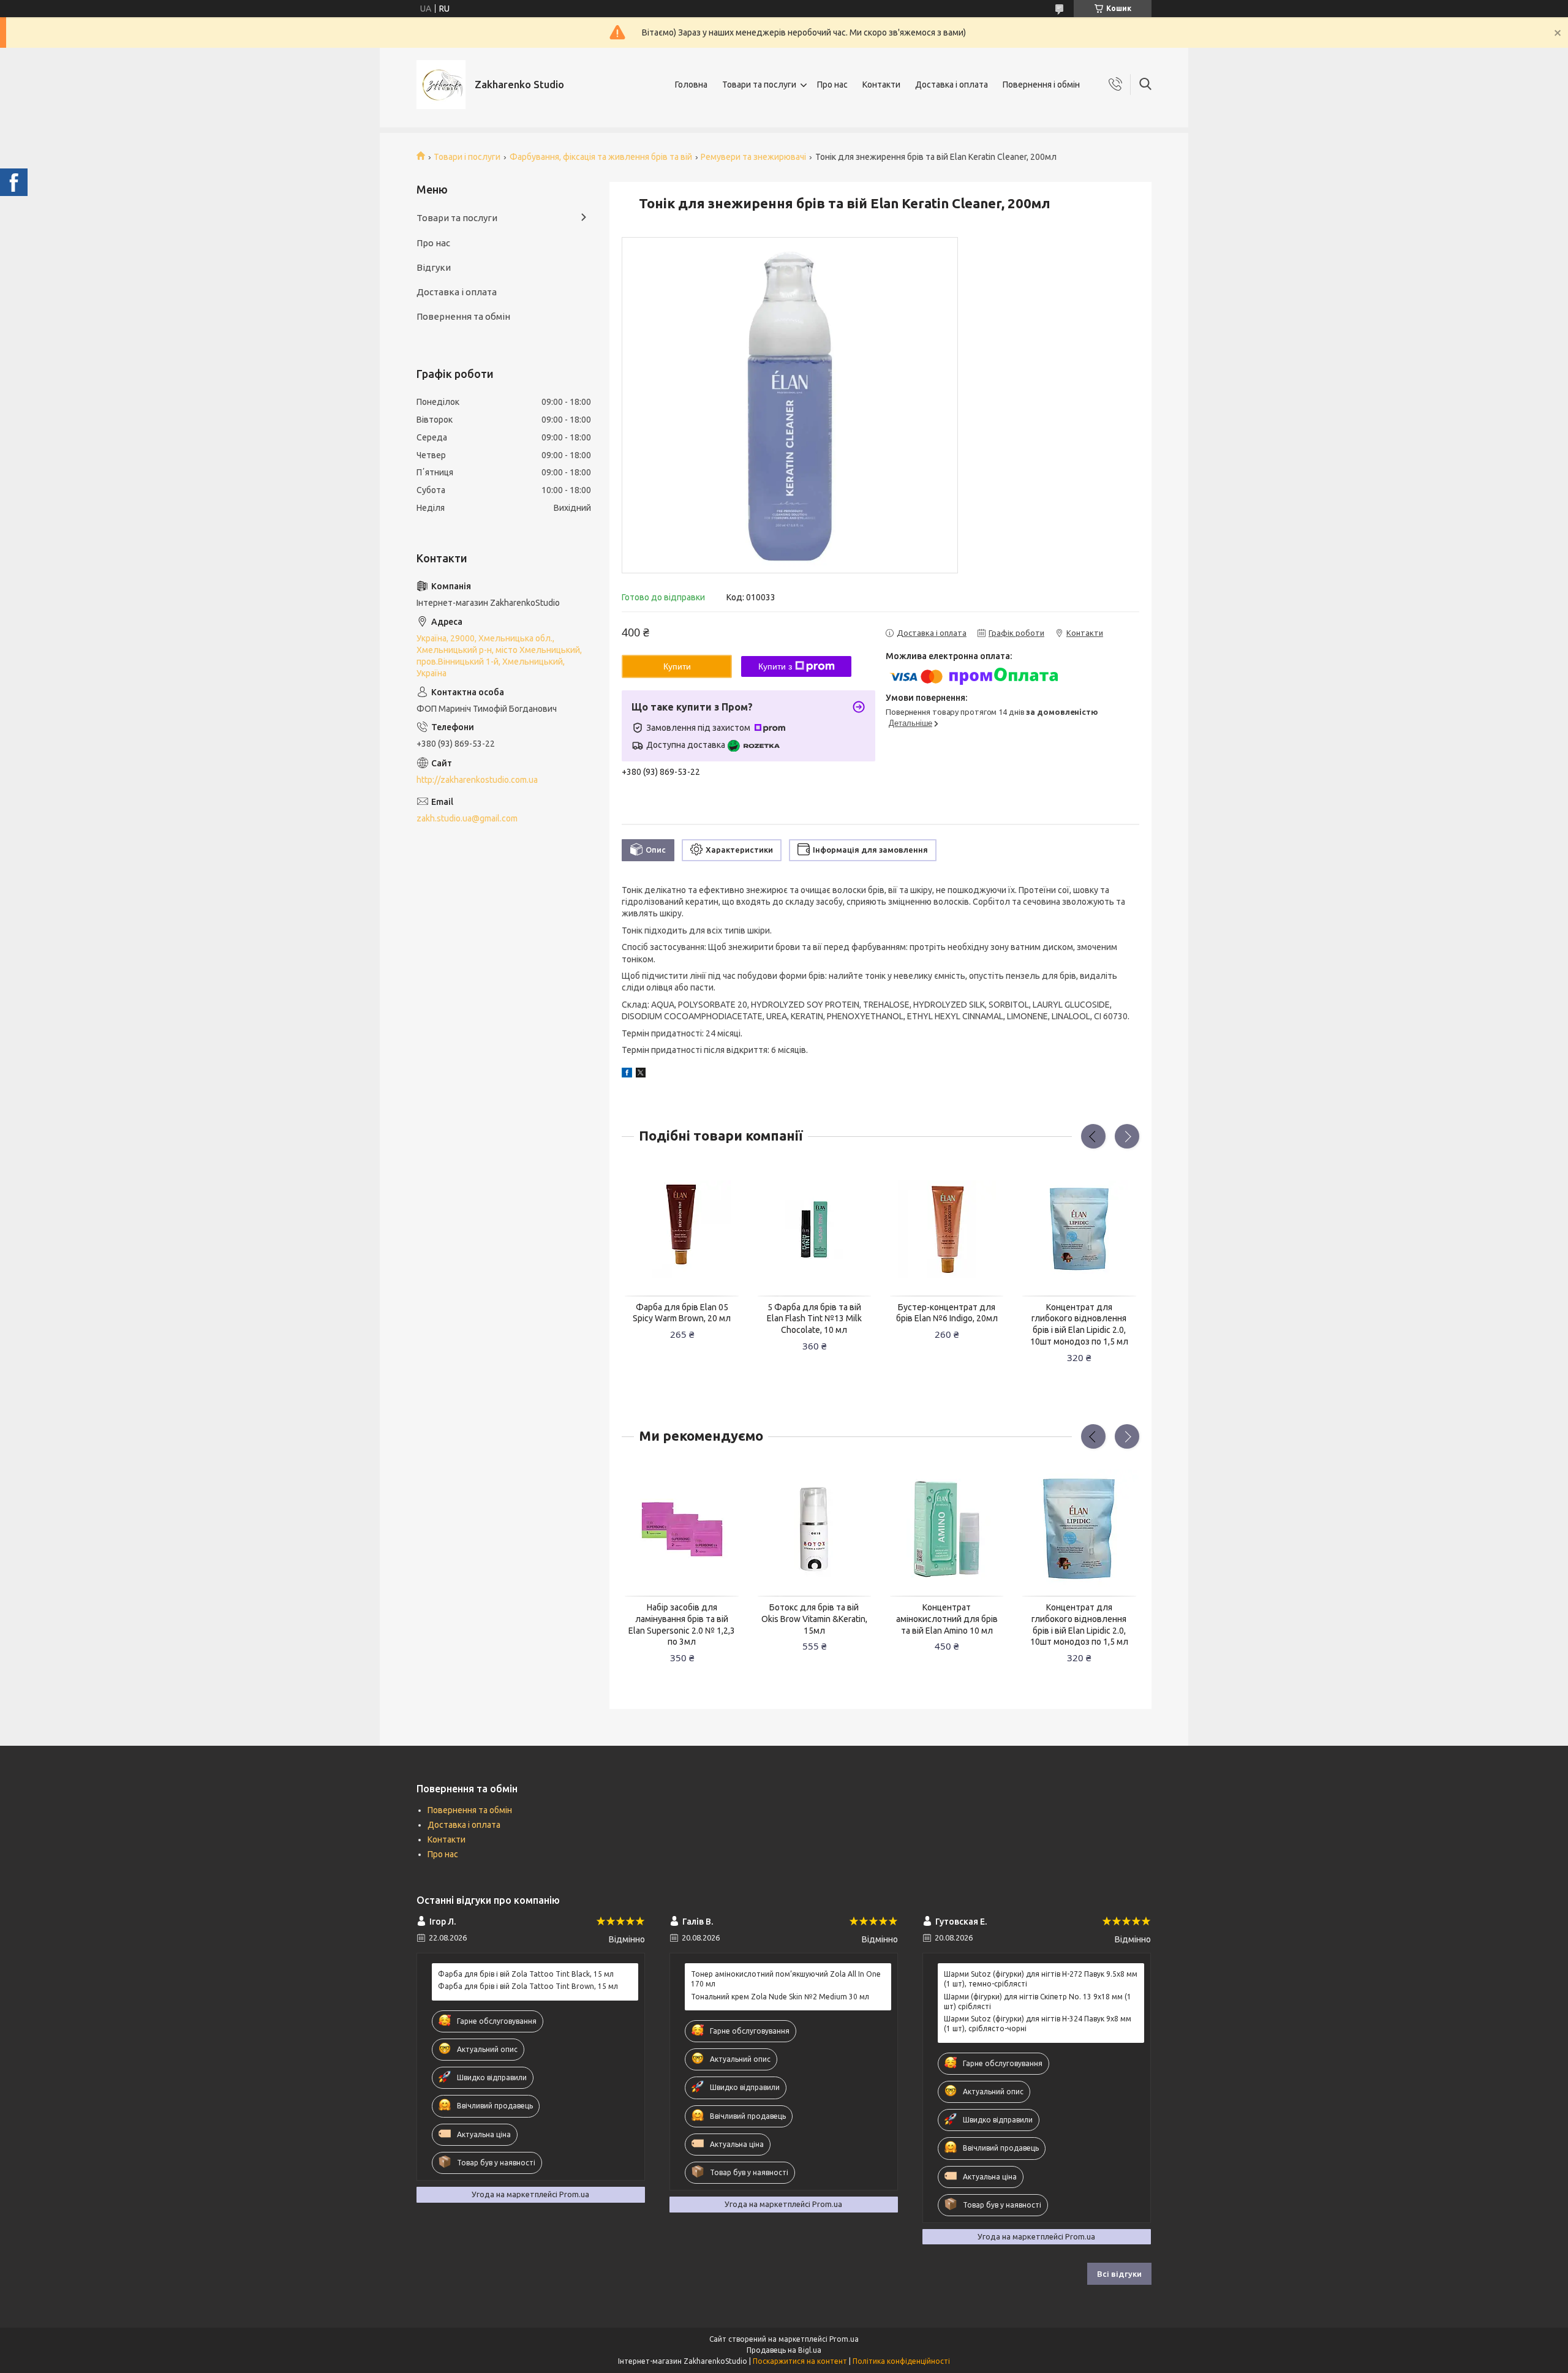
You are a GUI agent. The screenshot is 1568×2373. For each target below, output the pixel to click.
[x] (641, 1074)
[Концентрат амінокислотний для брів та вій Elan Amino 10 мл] (947, 1530)
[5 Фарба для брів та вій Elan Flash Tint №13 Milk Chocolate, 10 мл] (815, 1229)
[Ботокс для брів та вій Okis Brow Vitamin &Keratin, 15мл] (815, 1530)
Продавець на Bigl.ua (784, 2350)
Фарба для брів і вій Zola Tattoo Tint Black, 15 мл (526, 1974)
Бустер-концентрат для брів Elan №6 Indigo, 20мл (947, 1313)
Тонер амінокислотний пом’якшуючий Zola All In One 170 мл (786, 1979)
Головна (691, 85)
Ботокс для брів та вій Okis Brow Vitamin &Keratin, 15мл (814, 1619)
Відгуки (434, 267)
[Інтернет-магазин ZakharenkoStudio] (441, 85)
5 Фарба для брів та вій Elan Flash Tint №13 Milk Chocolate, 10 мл (814, 1319)
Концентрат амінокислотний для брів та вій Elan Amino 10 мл (947, 1619)
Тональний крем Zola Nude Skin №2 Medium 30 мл (780, 1997)
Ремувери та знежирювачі (753, 157)
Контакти (881, 85)
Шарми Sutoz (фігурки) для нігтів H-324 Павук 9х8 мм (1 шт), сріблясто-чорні (1038, 2024)
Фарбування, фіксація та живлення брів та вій (601, 157)
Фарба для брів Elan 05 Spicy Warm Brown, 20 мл (682, 1313)
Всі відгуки (1119, 2274)
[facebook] (627, 1074)
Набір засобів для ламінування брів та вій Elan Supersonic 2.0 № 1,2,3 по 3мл (682, 1625)
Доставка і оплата (952, 85)
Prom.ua (844, 2339)
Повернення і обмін (1041, 85)
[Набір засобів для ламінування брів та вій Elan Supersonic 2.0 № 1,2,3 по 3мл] (682, 1530)
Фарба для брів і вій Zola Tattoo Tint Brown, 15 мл (528, 1986)
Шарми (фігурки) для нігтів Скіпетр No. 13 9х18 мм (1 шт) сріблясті (1038, 2001)
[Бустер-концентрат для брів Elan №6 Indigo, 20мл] (947, 1229)
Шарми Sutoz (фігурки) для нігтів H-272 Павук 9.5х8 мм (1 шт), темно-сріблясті (1041, 1979)
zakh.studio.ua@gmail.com (467, 818)
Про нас (832, 85)
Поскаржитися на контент (800, 2361)
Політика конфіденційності (901, 2361)
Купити (677, 666)
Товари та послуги (759, 85)
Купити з (775, 666)
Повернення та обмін (463, 316)
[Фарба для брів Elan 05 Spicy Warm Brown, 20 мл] (682, 1229)
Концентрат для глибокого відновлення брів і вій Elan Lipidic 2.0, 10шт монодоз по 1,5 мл (1079, 1325)
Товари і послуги (467, 157)
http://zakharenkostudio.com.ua (477, 780)
